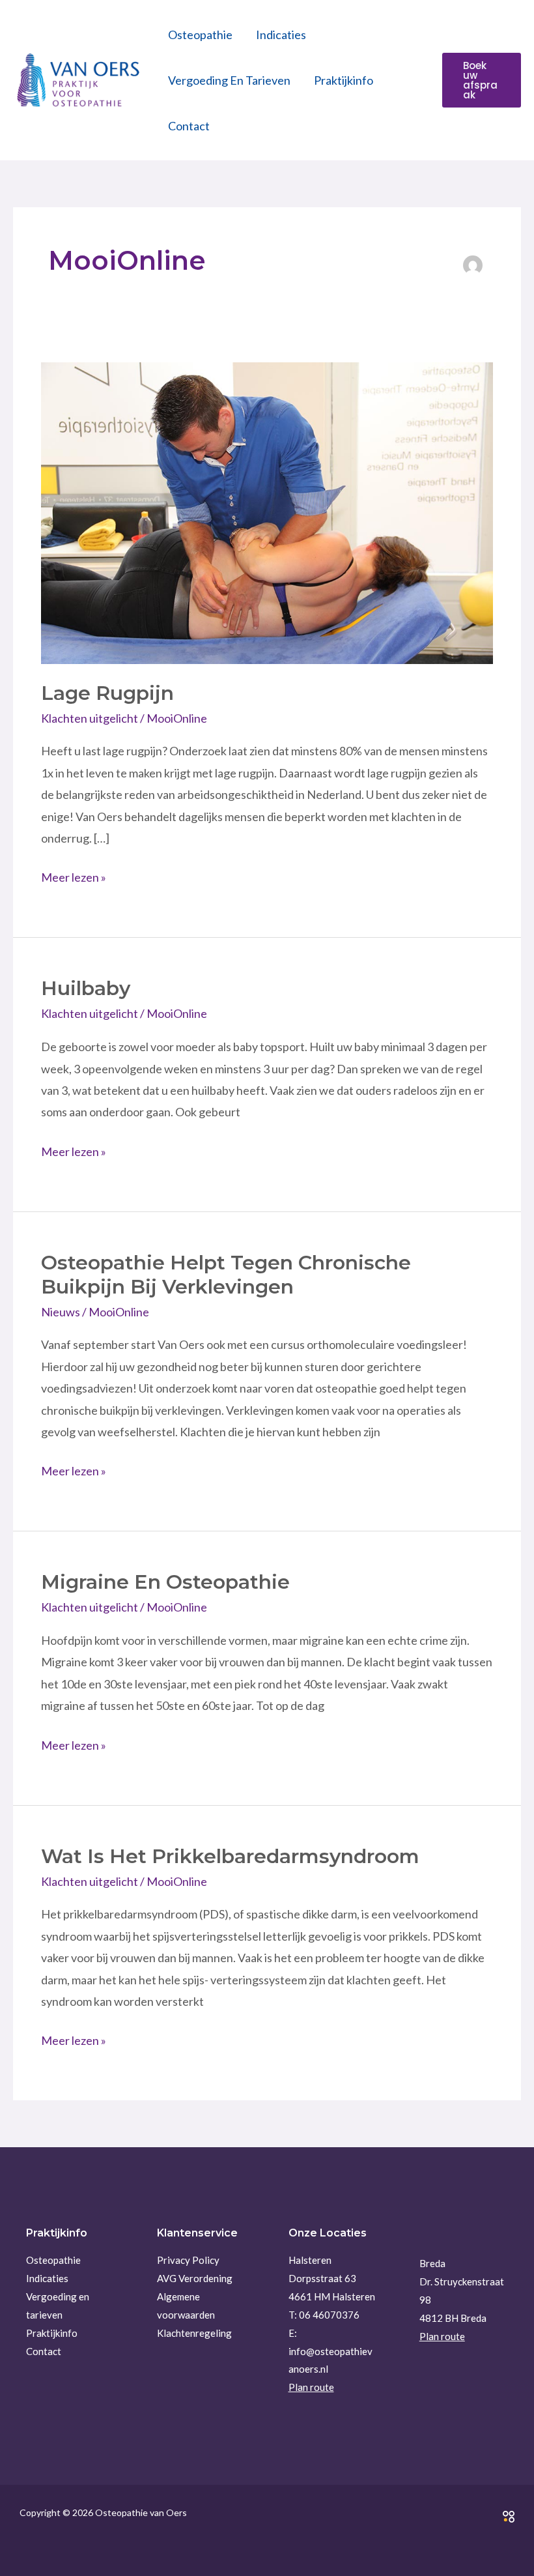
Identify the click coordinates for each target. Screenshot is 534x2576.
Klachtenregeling (194, 2333)
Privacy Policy (188, 2260)
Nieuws (61, 1312)
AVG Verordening (195, 2278)
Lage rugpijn (107, 693)
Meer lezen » (74, 876)
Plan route (311, 2387)
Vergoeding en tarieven (229, 80)
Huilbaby (86, 988)
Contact (189, 126)
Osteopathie (200, 35)
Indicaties (281, 35)
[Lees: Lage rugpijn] (267, 512)
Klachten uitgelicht (90, 718)
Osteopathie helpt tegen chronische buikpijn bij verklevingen (226, 1275)
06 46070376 (329, 2315)
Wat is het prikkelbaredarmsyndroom (230, 1856)
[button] (482, 80)
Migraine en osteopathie (165, 1582)
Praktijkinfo (344, 80)
